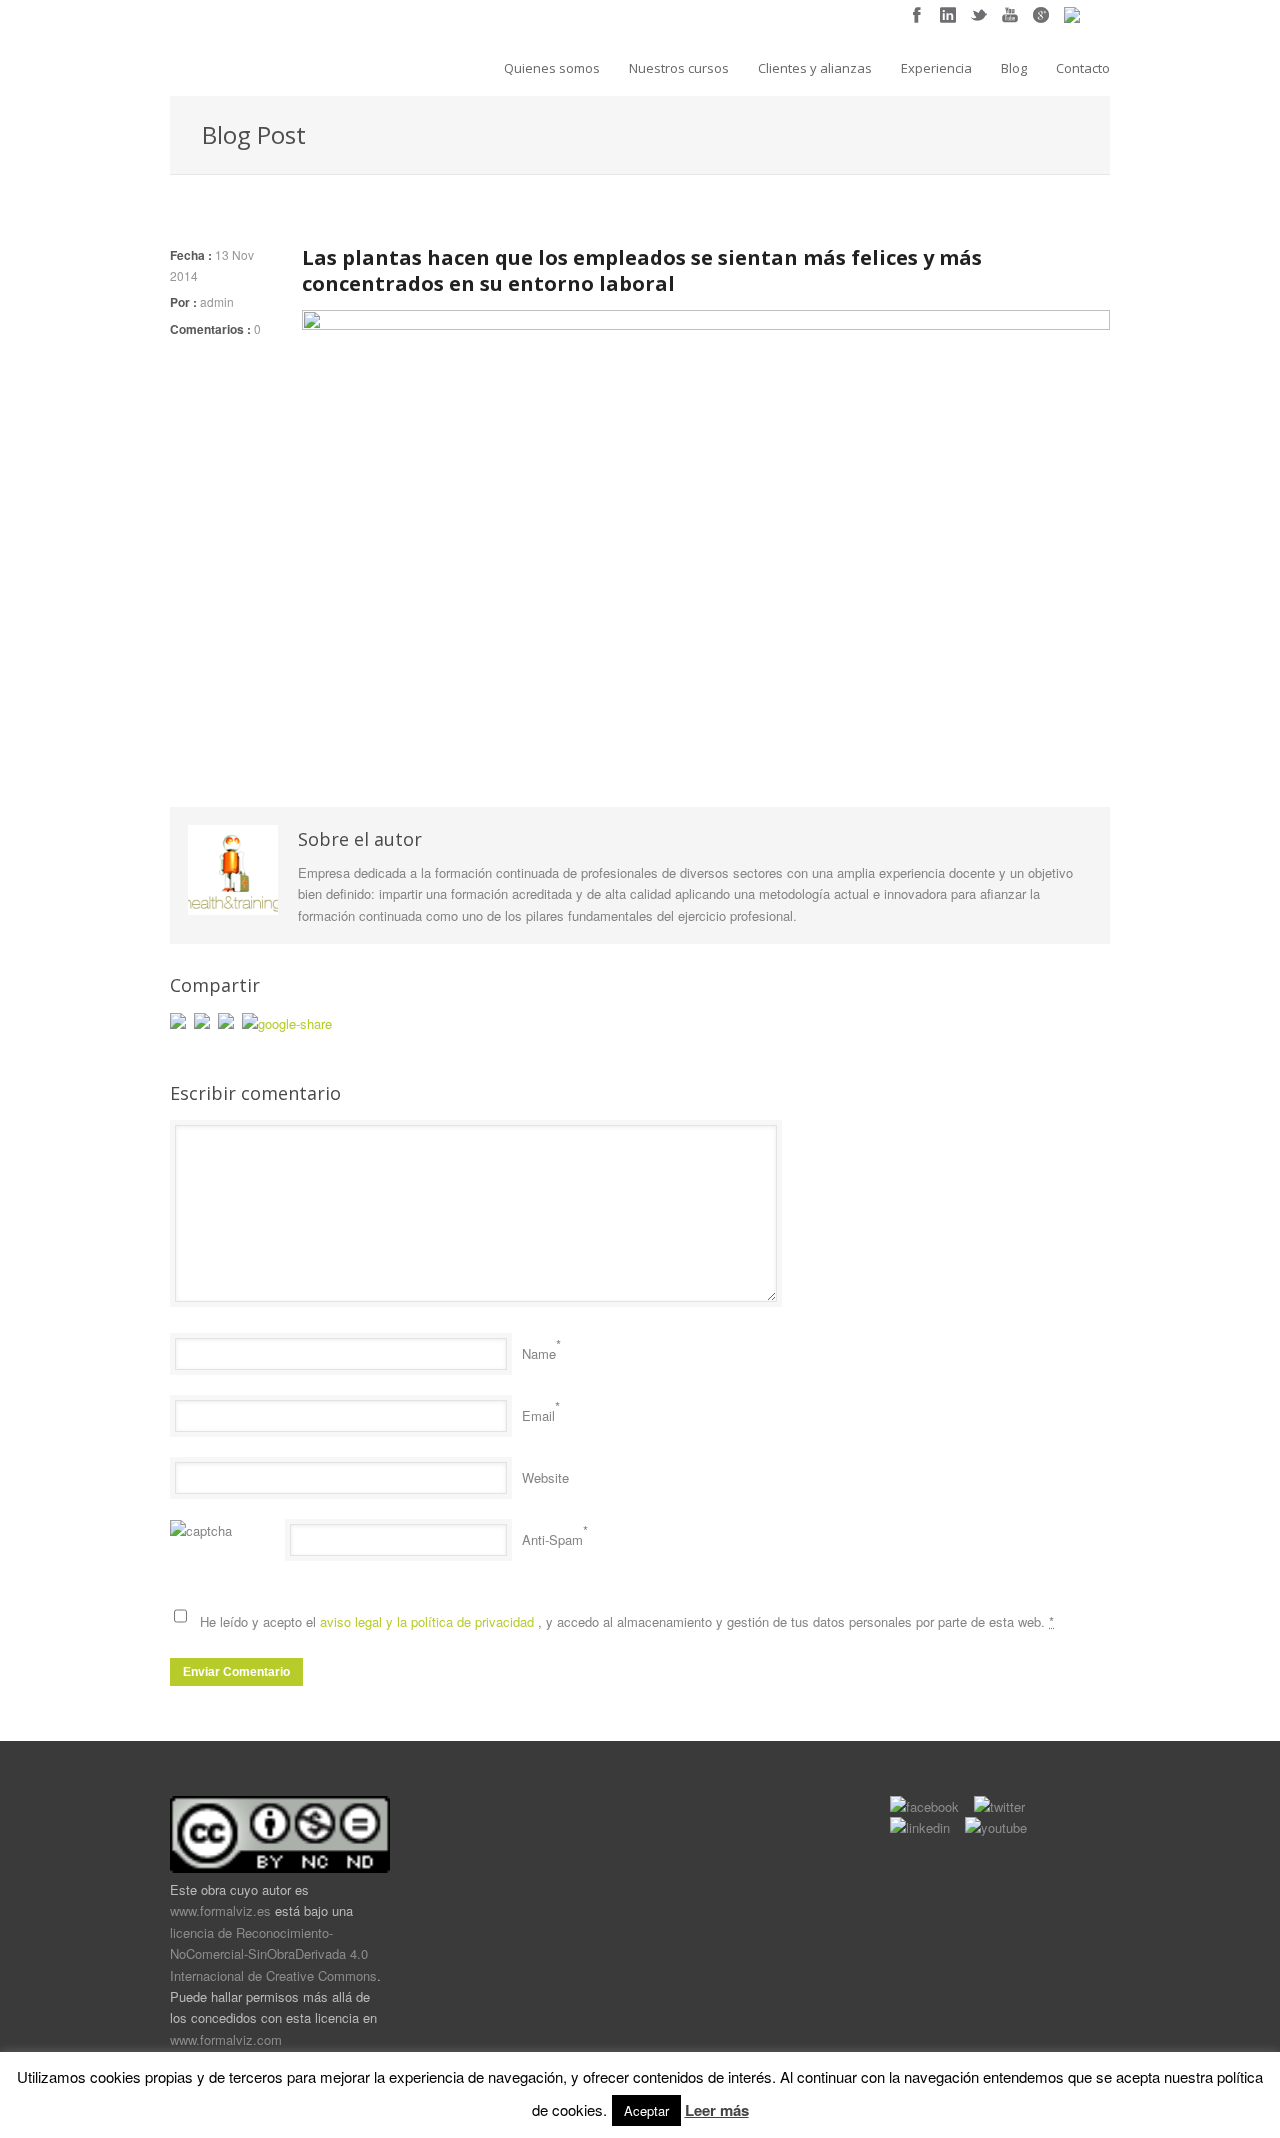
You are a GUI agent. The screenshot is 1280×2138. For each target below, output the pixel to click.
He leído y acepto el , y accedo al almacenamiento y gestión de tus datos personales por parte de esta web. (627, 1621)
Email (538, 1415)
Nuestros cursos (679, 68)
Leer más (717, 2110)
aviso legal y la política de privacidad (429, 1621)
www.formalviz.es (220, 1910)
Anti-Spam (552, 1539)
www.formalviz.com (226, 2039)
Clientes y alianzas (815, 68)
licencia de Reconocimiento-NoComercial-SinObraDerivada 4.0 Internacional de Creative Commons (273, 1954)
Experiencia (936, 68)
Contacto (1083, 68)
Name (539, 1353)
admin (217, 301)
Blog (1014, 68)
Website (545, 1477)
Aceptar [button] (646, 2110)
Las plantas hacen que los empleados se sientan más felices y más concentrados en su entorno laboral (642, 270)
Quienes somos (552, 68)
